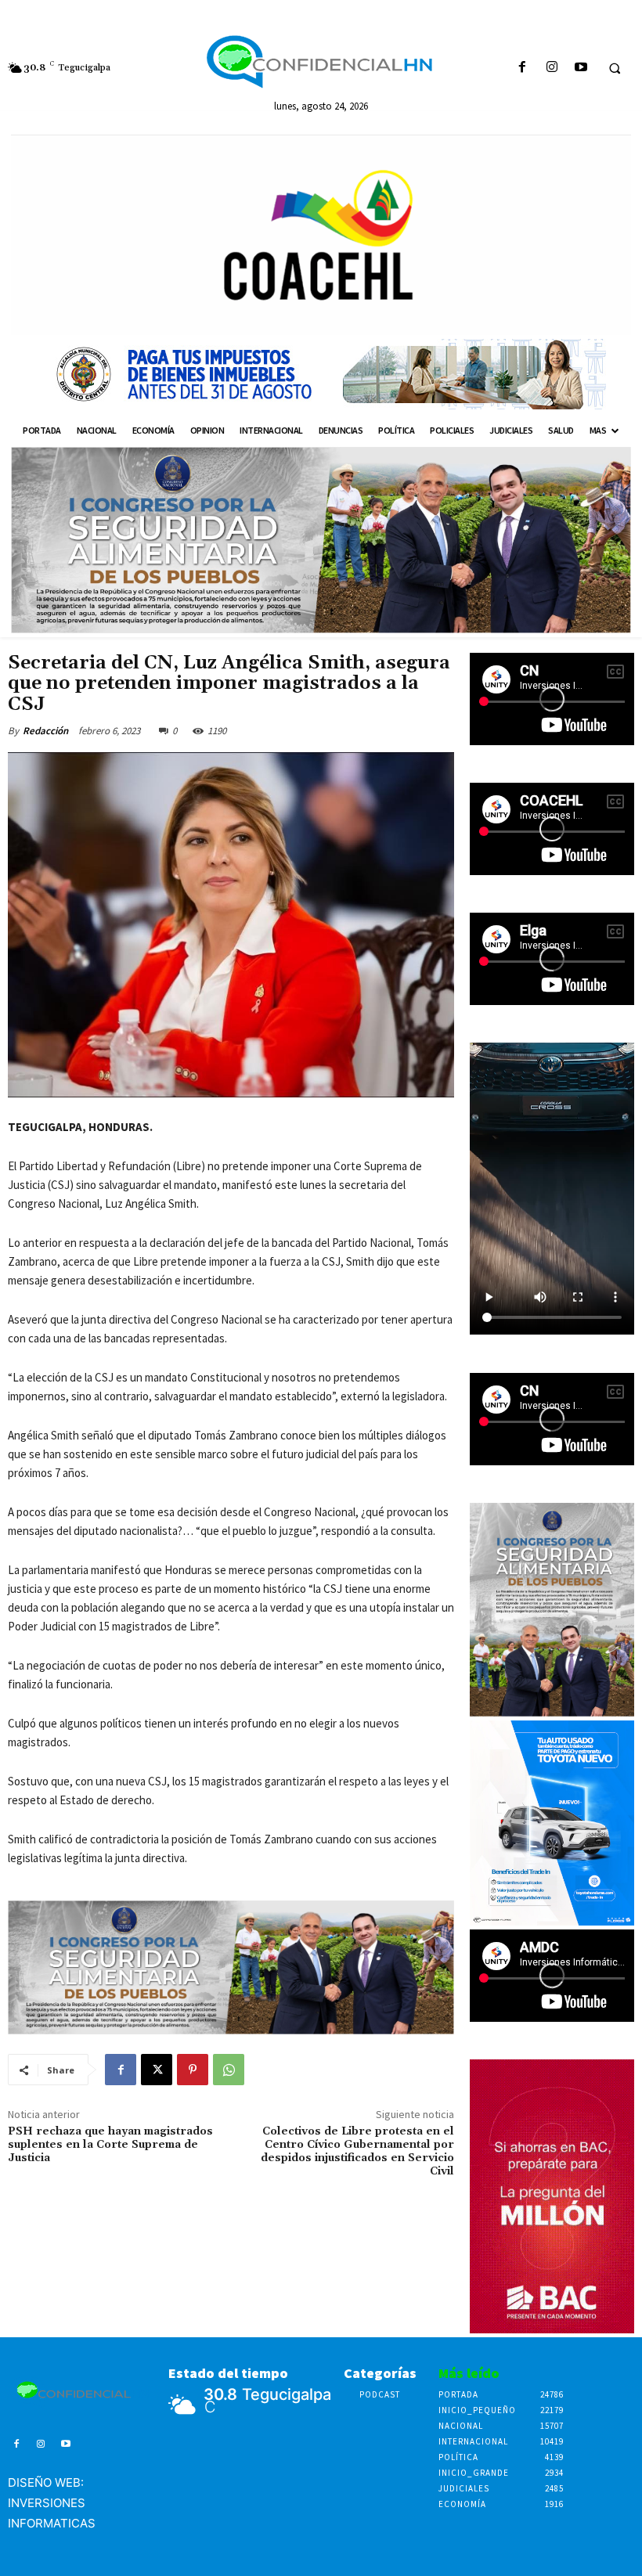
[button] (615, 68)
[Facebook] (523, 68)
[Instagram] (552, 68)
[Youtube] (581, 68)
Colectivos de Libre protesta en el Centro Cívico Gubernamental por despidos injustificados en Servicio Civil (357, 2151)
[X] (157, 2070)
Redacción (45, 731)
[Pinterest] (193, 2070)
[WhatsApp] (229, 2070)
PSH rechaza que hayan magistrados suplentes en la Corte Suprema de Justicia (110, 2145)
